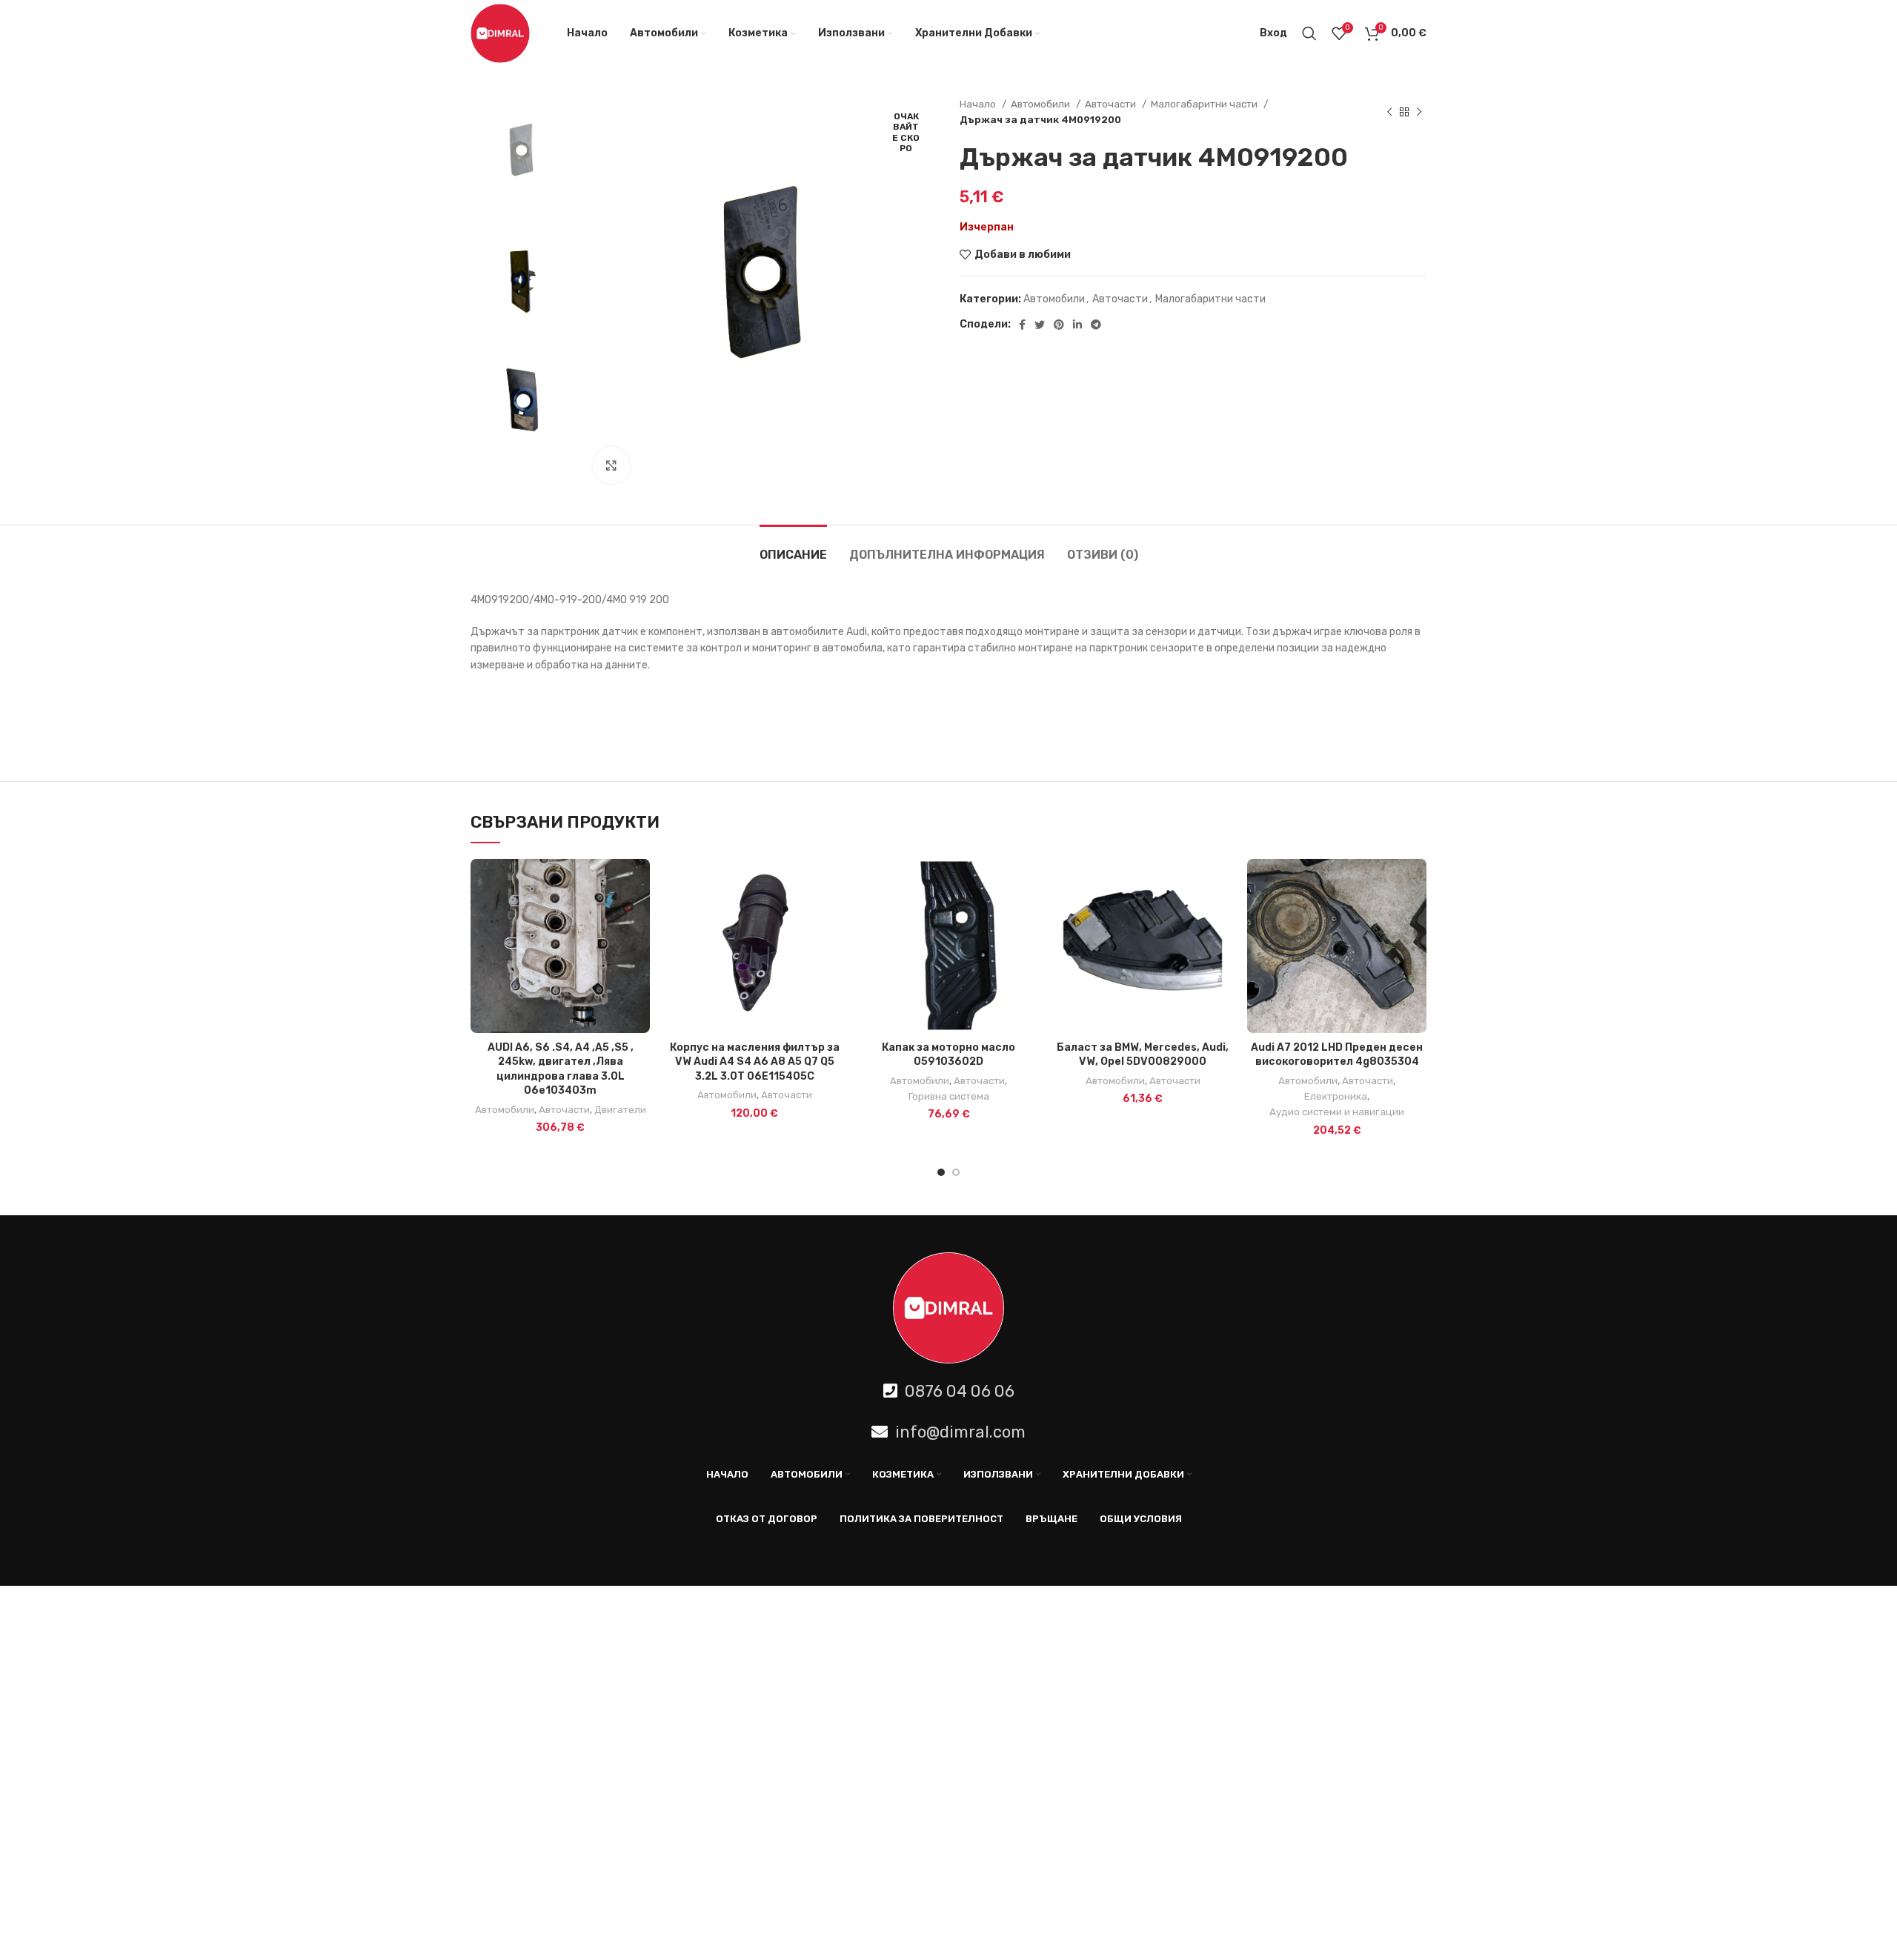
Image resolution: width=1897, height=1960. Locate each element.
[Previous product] (1389, 112)
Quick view (639, 883)
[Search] (1309, 33)
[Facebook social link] (1022, 325)
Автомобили (1041, 104)
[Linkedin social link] (1077, 325)
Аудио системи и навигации (1337, 1112)
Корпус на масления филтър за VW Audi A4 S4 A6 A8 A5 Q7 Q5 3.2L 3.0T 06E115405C (755, 1062)
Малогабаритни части (1205, 104)
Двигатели (620, 1110)
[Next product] (1419, 112)
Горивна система (949, 1096)
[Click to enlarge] (611, 465)
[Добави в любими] (639, 916)
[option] (521, 153)
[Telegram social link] (1096, 325)
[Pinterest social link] (1059, 325)
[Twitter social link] (1040, 325)
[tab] (793, 547)
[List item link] (948, 1391)
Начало (979, 104)
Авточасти (1112, 104)
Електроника (1336, 1096)
